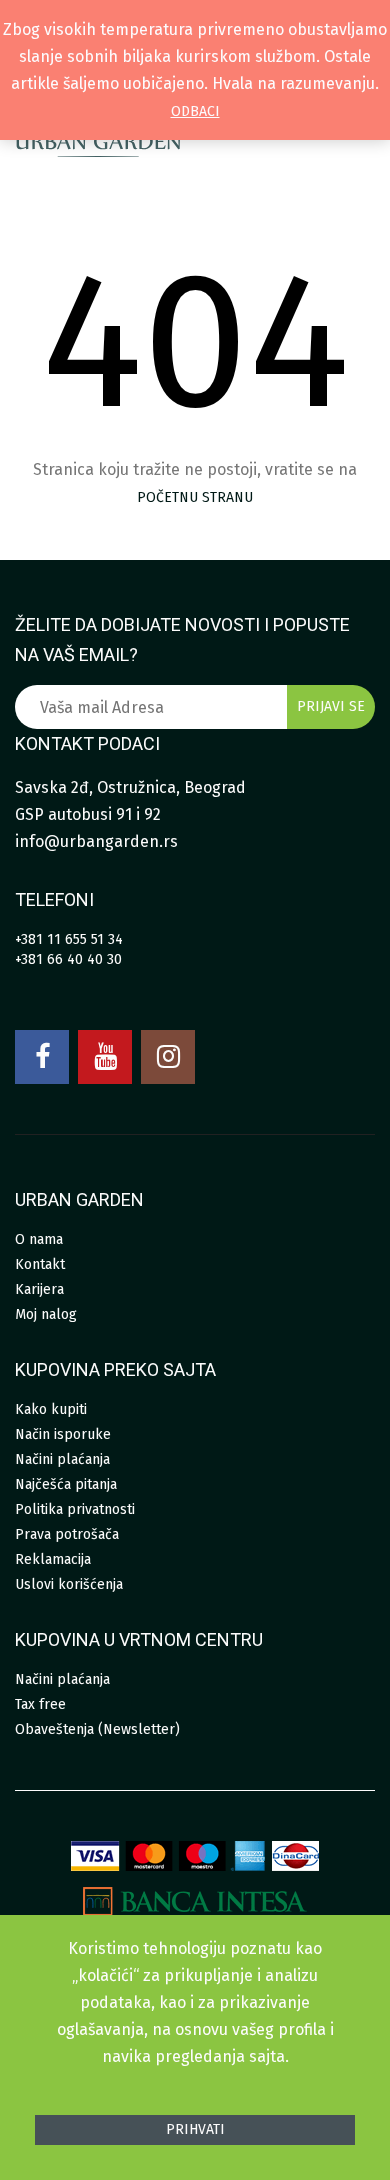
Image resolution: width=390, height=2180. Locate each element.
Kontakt (40, 1264)
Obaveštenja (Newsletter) (97, 1729)
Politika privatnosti (75, 1509)
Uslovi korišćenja (69, 1584)
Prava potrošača (67, 1534)
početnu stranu (195, 497)
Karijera (39, 1289)
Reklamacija (53, 1559)
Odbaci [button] (195, 111)
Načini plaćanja (62, 1459)
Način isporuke (63, 1434)
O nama (39, 1239)
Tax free (40, 1704)
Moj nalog (46, 1314)
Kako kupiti (51, 1409)
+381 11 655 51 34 (69, 939)
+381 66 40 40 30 (68, 959)
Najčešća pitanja (66, 1484)
